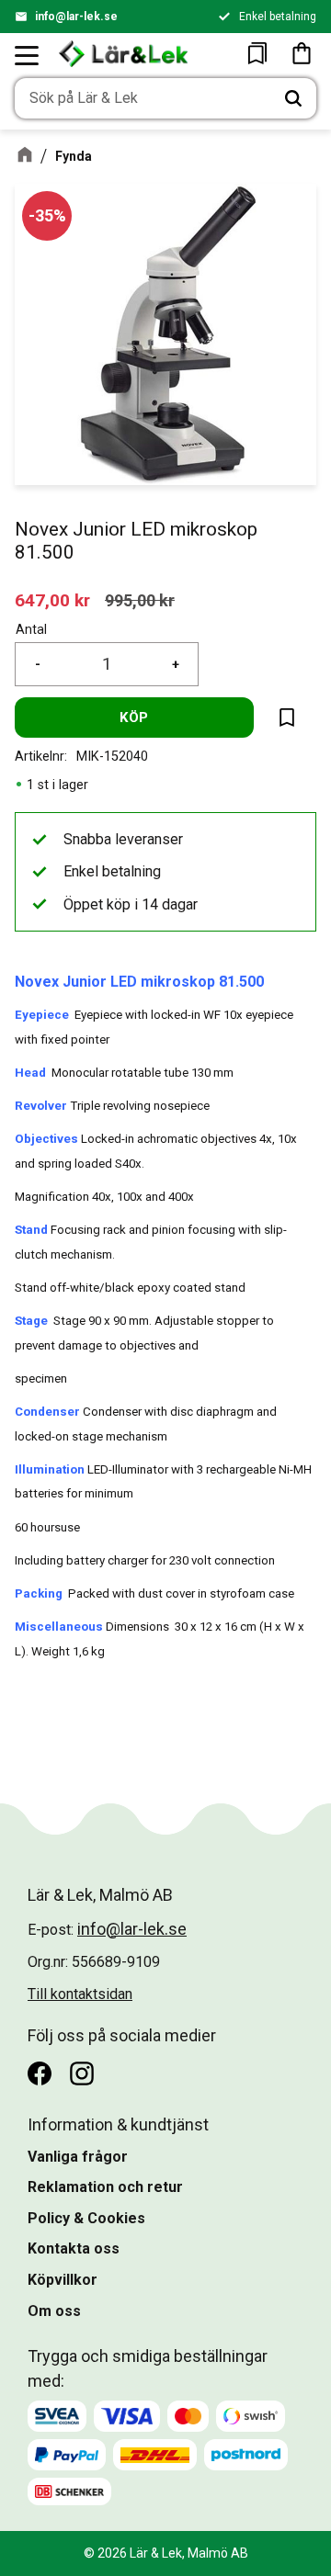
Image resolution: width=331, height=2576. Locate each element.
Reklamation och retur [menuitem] (105, 2187)
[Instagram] (82, 2073)
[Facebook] (40, 2073)
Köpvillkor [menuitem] (63, 2280)
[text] (52, 600)
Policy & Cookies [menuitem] (86, 2218)
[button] (28, 55)
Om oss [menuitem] (54, 2311)
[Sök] (293, 98)
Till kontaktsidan (80, 1994)
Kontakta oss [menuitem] (74, 2248)
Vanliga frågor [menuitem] (78, 2157)
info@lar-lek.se (76, 17)
